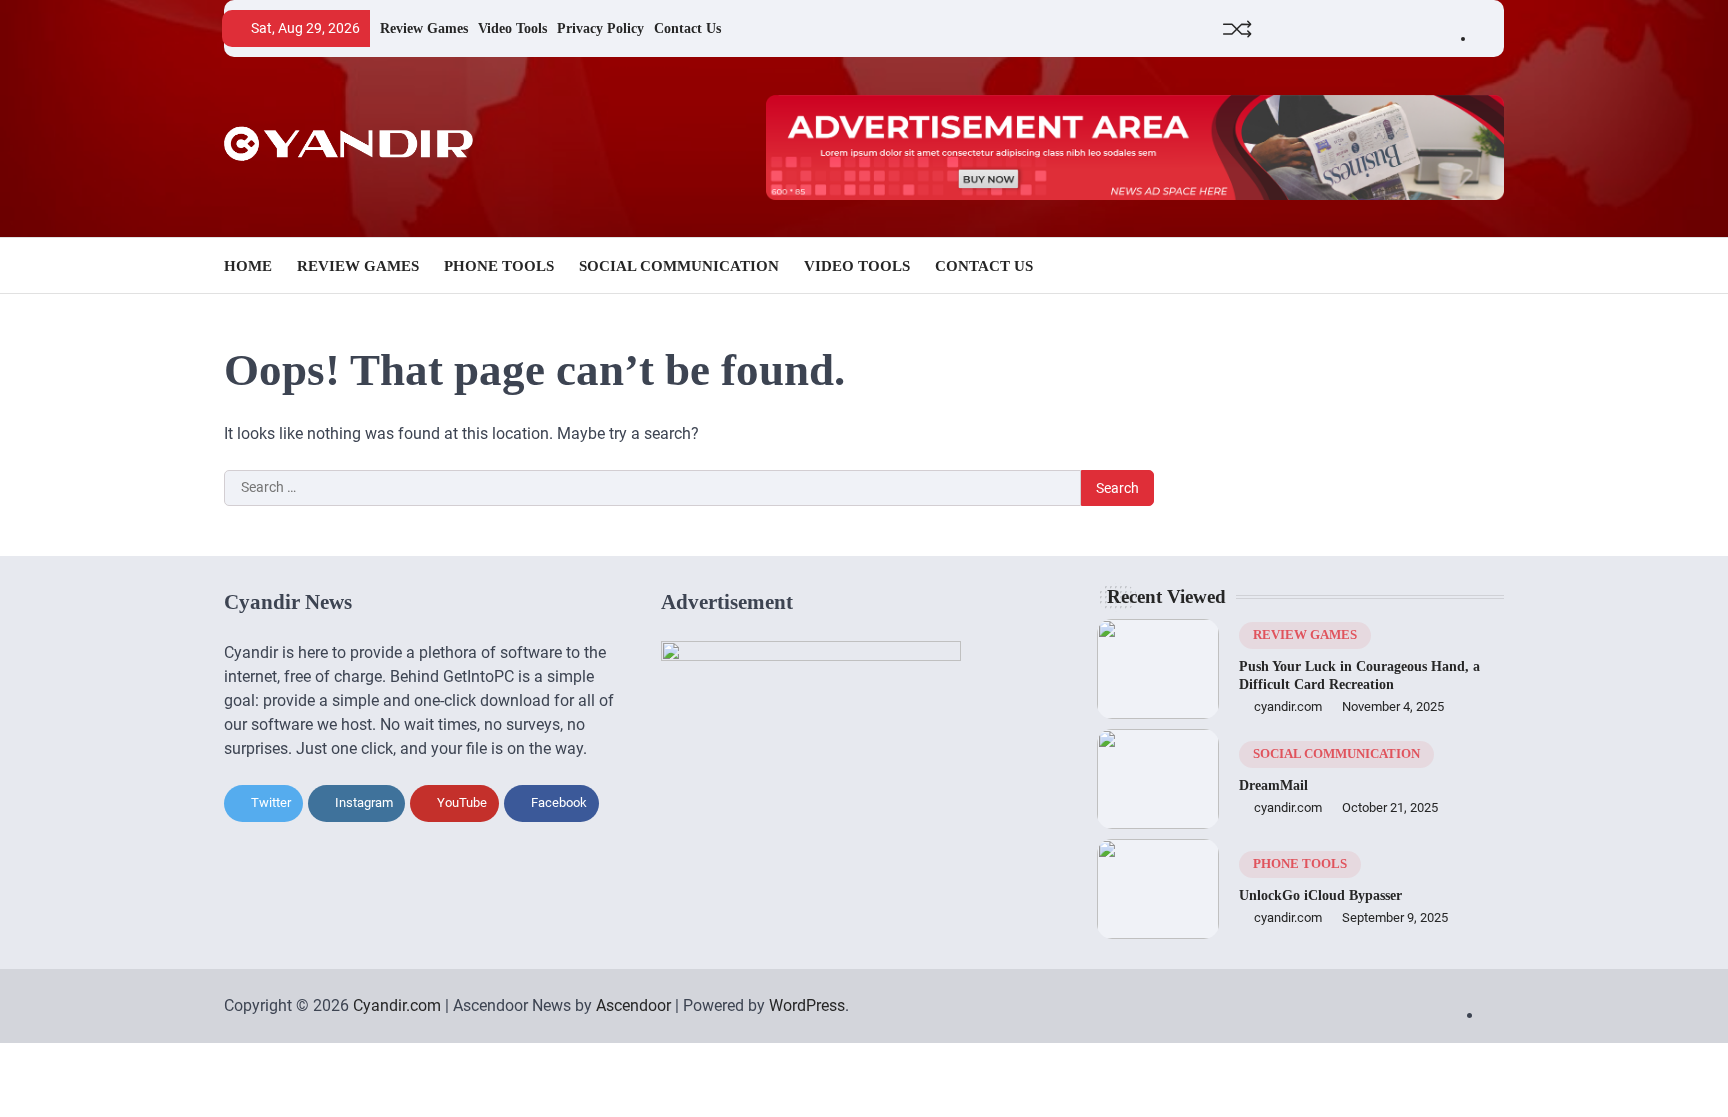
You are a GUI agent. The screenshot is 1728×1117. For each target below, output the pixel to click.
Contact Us (687, 28)
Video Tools (512, 28)
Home (248, 266)
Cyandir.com (397, 1005)
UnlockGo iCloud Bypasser (1320, 895)
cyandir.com (1288, 706)
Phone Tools (499, 266)
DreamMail (1273, 785)
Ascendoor (633, 1005)
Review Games (424, 28)
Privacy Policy (600, 28)
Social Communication (679, 266)
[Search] (1489, 266)
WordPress (807, 1005)
